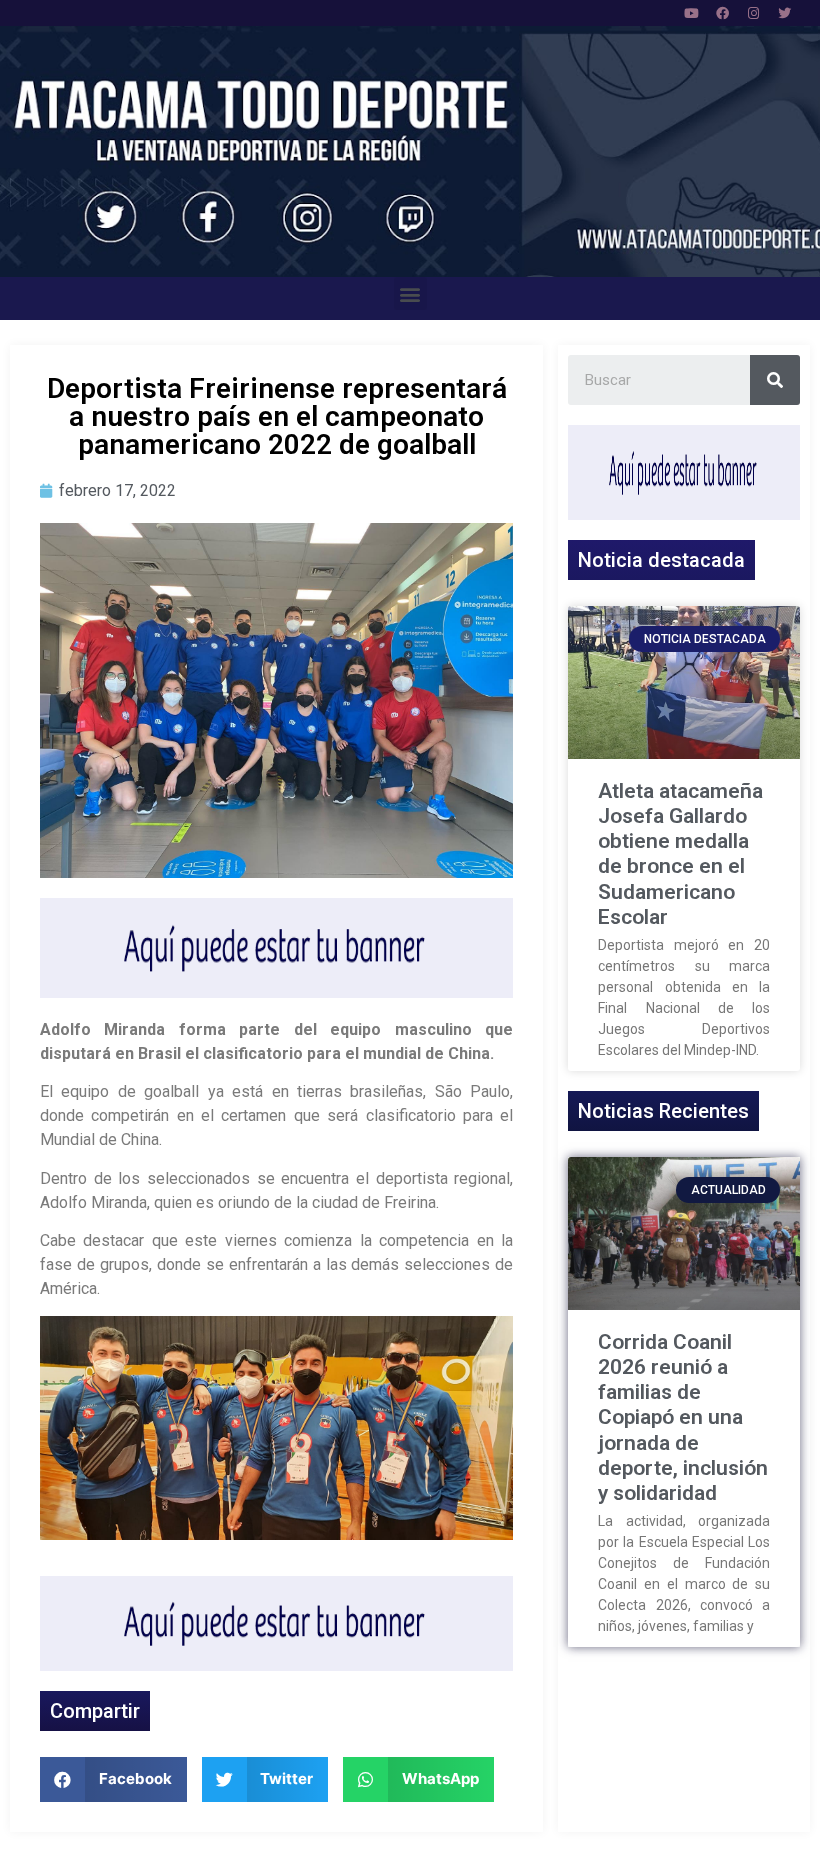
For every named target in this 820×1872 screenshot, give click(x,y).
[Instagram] (754, 13)
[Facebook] (723, 13)
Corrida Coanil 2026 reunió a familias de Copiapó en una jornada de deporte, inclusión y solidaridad (683, 1417)
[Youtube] (692, 13)
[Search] (775, 380)
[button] (410, 293)
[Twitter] (785, 13)
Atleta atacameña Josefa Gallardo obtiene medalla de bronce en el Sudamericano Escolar (680, 854)
